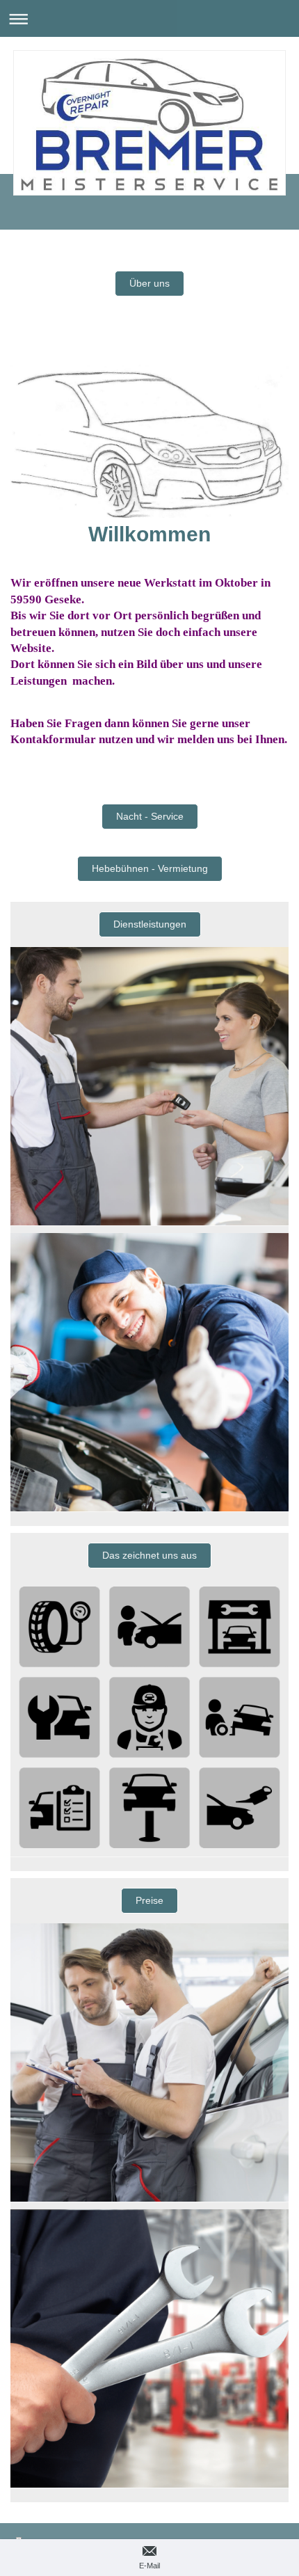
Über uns (149, 283)
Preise (149, 1900)
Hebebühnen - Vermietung (150, 868)
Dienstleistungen (150, 924)
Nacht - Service (150, 816)
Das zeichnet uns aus (149, 1555)
